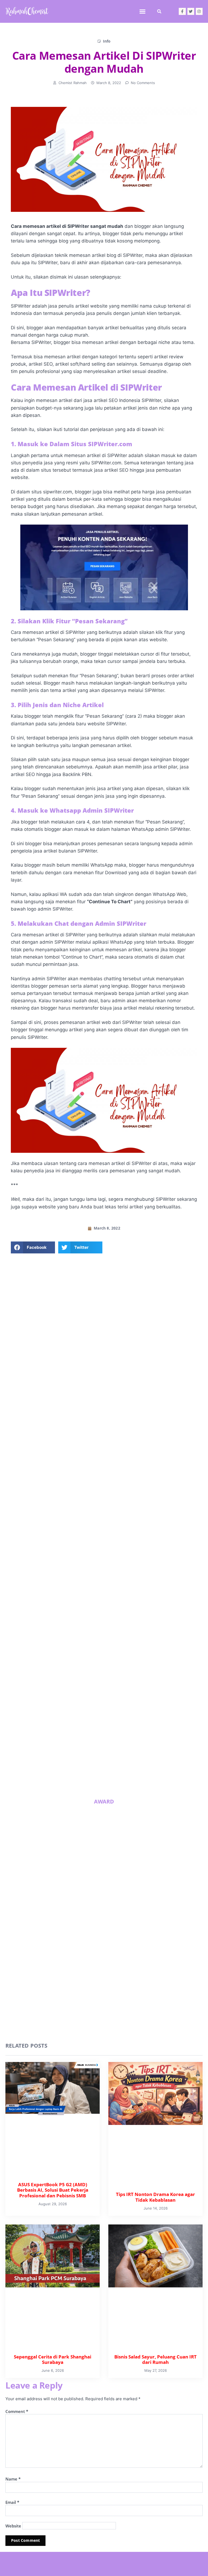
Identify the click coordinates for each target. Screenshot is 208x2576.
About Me (104, 1415)
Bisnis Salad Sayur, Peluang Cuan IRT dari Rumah (148, 1748)
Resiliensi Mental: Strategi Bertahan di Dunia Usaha (78, 1783)
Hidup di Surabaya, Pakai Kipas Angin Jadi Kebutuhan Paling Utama (148, 1786)
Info (107, 41)
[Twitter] (191, 11)
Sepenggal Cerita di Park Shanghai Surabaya (77, 1748)
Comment (17, 2411)
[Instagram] (199, 11)
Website (13, 2526)
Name (13, 2479)
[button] (142, 11)
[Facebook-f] (182, 11)
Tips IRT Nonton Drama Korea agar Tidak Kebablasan (144, 1712)
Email (12, 2502)
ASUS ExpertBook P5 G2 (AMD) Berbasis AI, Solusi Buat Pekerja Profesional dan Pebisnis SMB (80, 1717)
